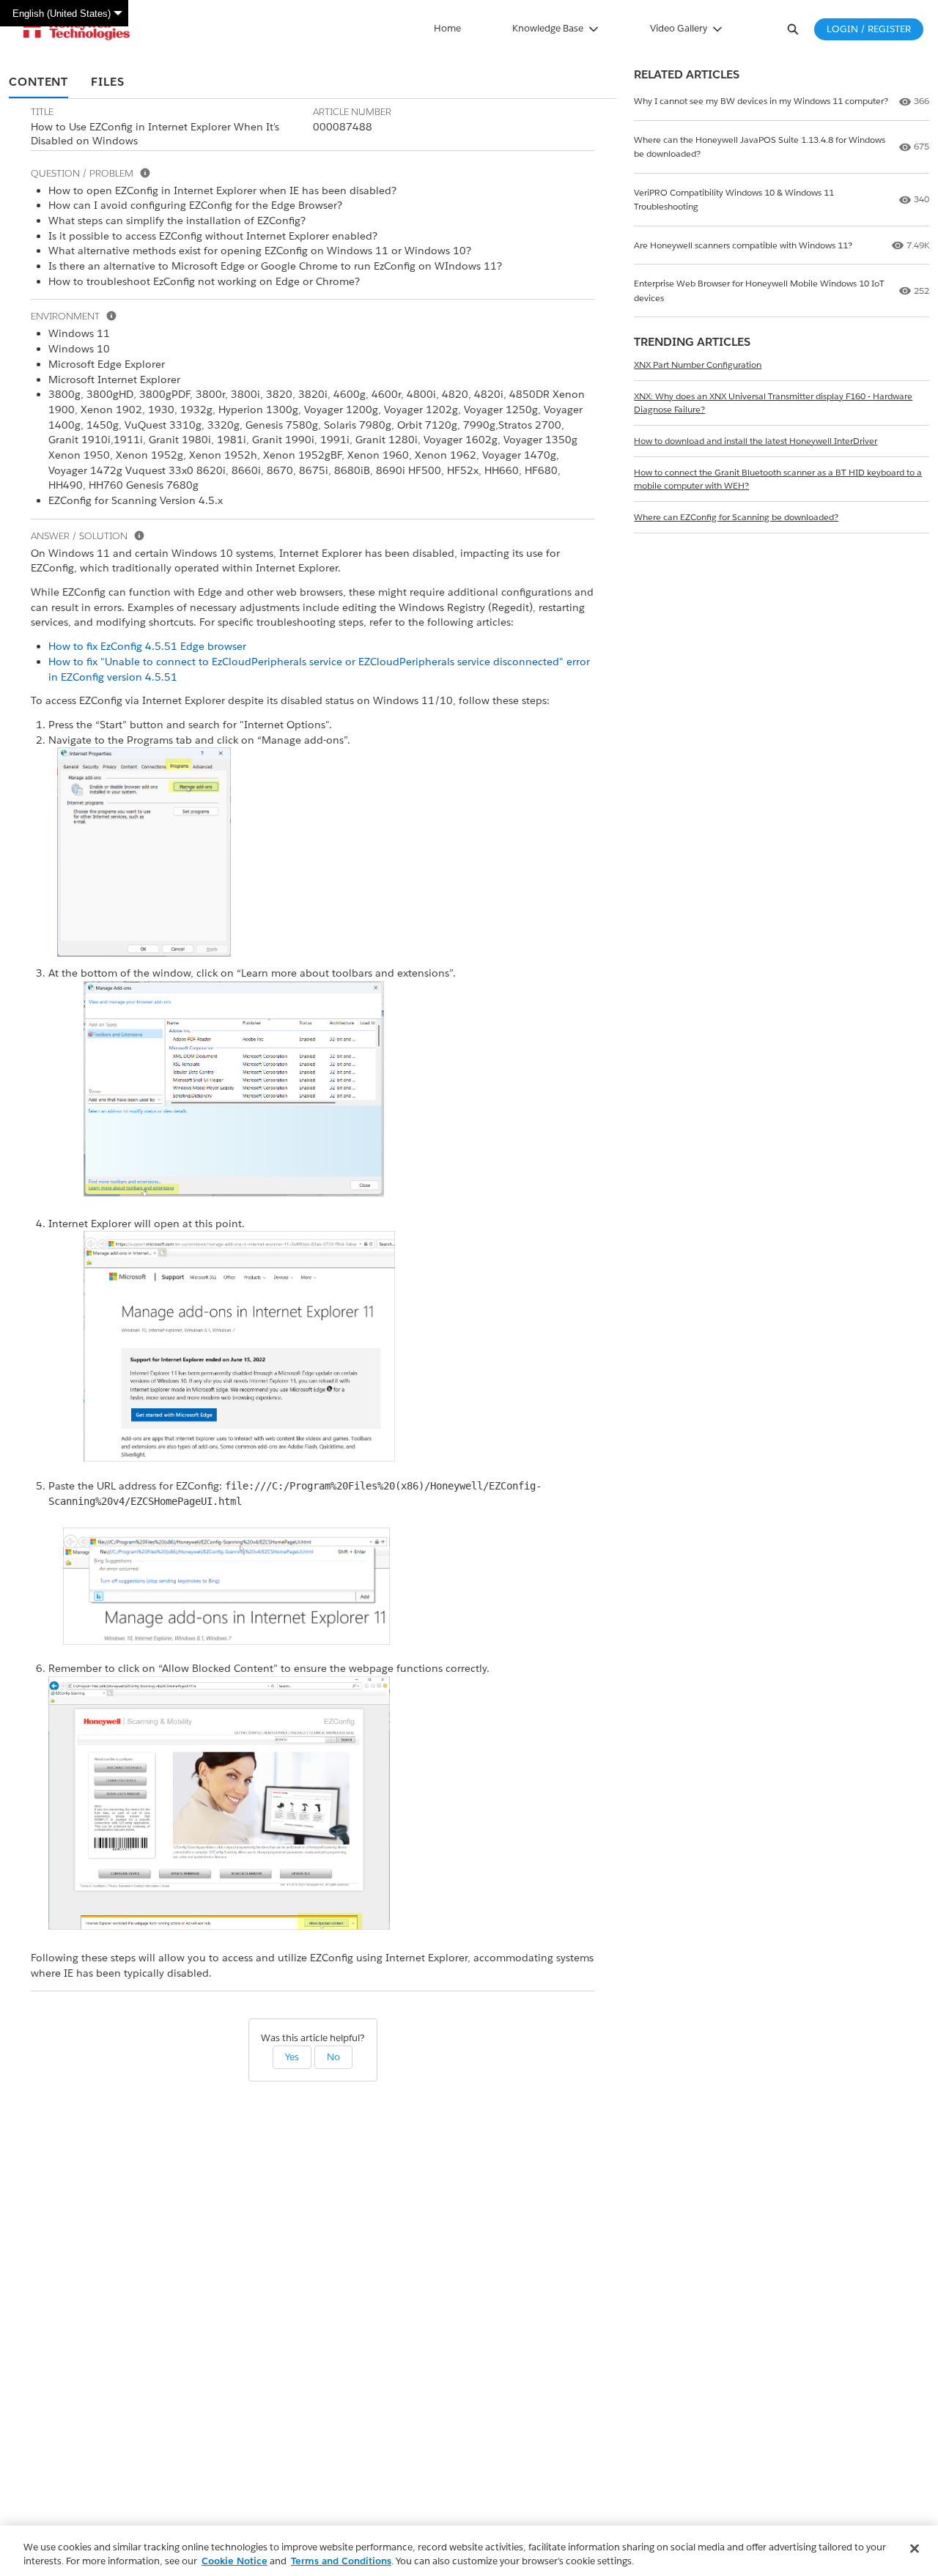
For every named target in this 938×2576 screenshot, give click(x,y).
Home (447, 28)
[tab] (38, 83)
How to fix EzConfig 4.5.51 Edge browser (147, 646)
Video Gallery (679, 28)
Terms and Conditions (341, 2561)
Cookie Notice (234, 2561)
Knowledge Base (548, 28)
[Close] (915, 2549)
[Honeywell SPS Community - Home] (77, 29)
